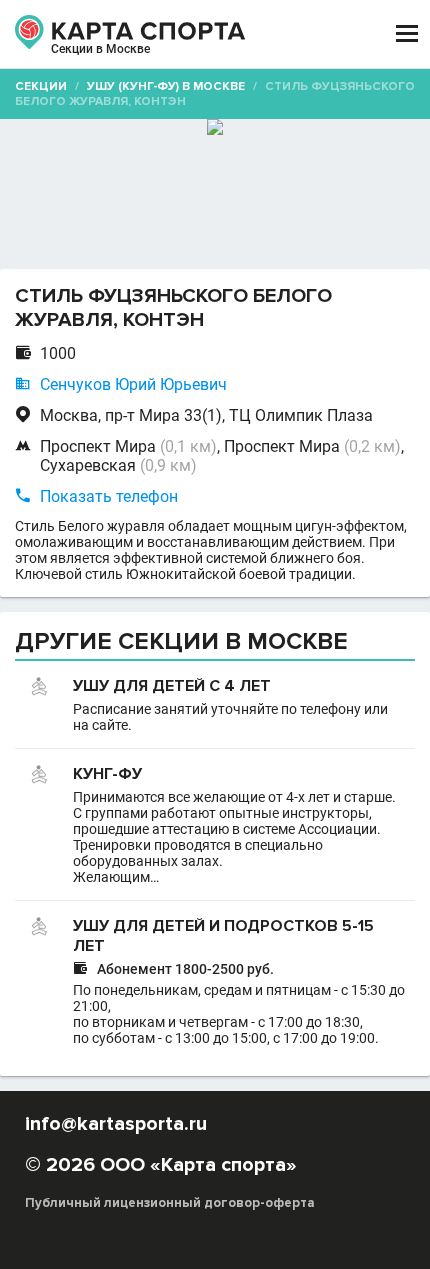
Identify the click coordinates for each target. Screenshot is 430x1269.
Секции (41, 86)
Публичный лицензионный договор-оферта (170, 1203)
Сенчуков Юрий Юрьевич (133, 384)
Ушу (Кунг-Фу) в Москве (166, 86)
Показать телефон (109, 496)
